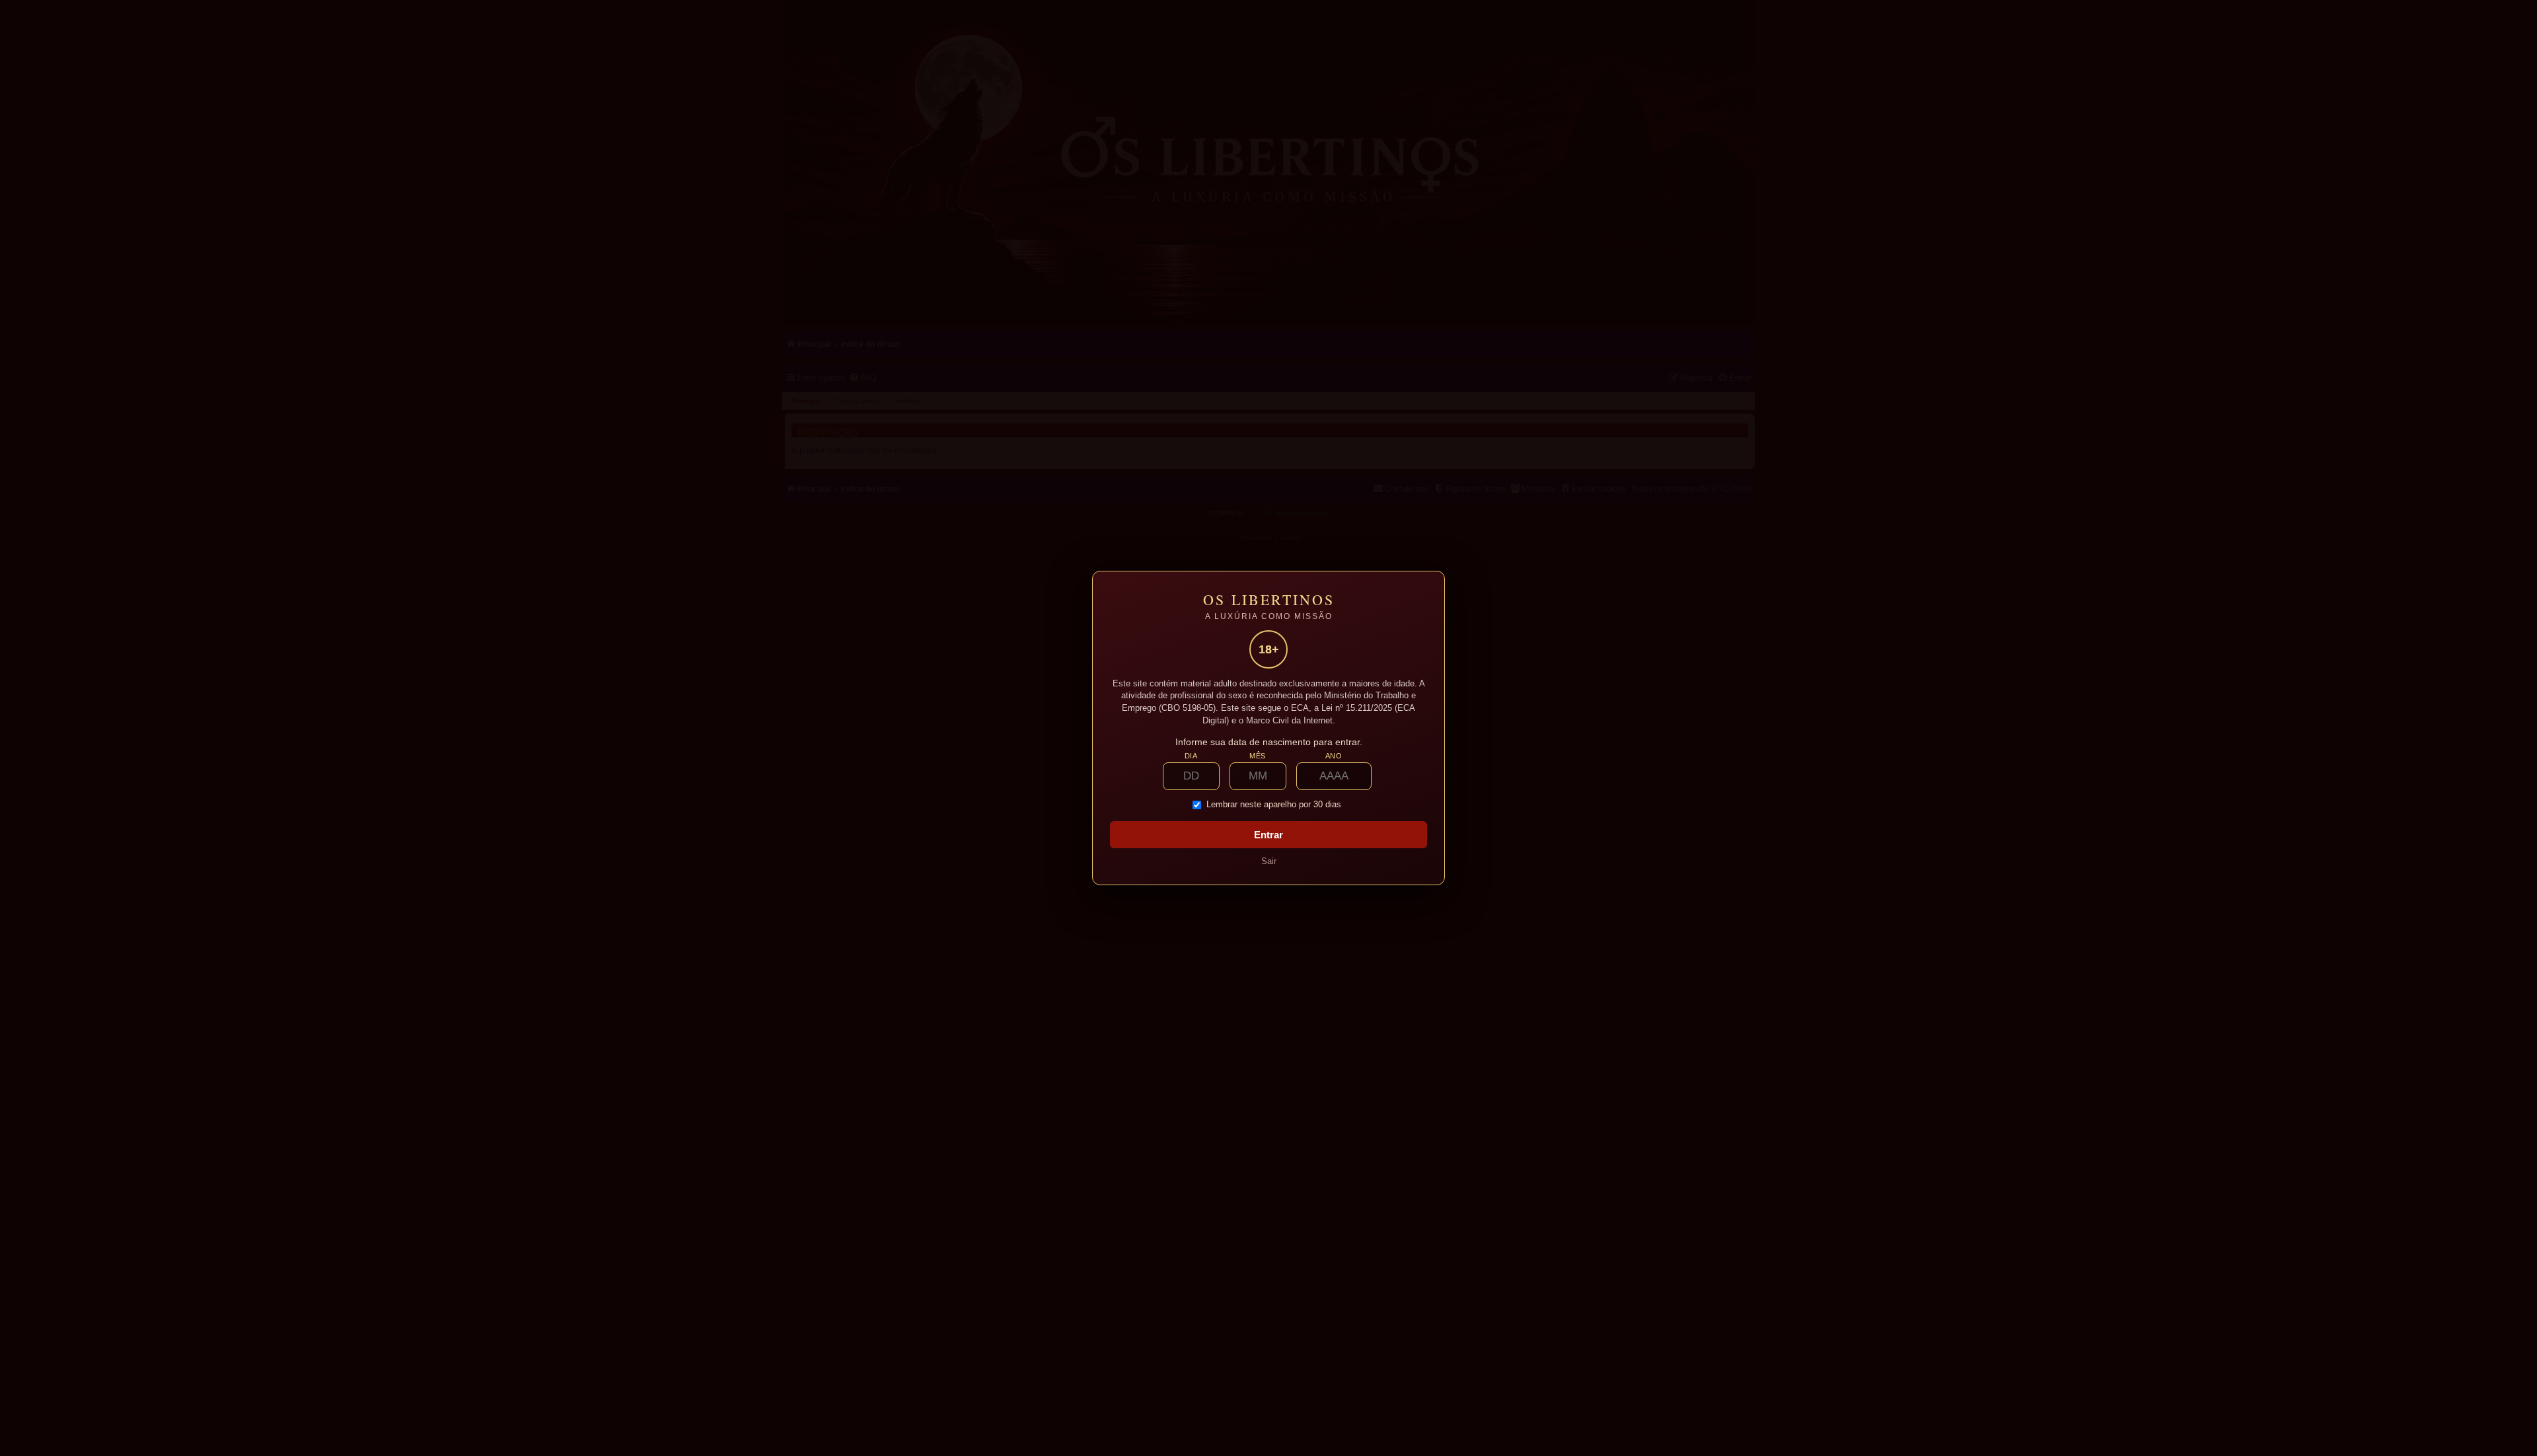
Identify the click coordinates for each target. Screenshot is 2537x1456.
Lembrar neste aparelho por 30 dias (1274, 805)
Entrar (1268, 835)
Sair (1269, 861)
